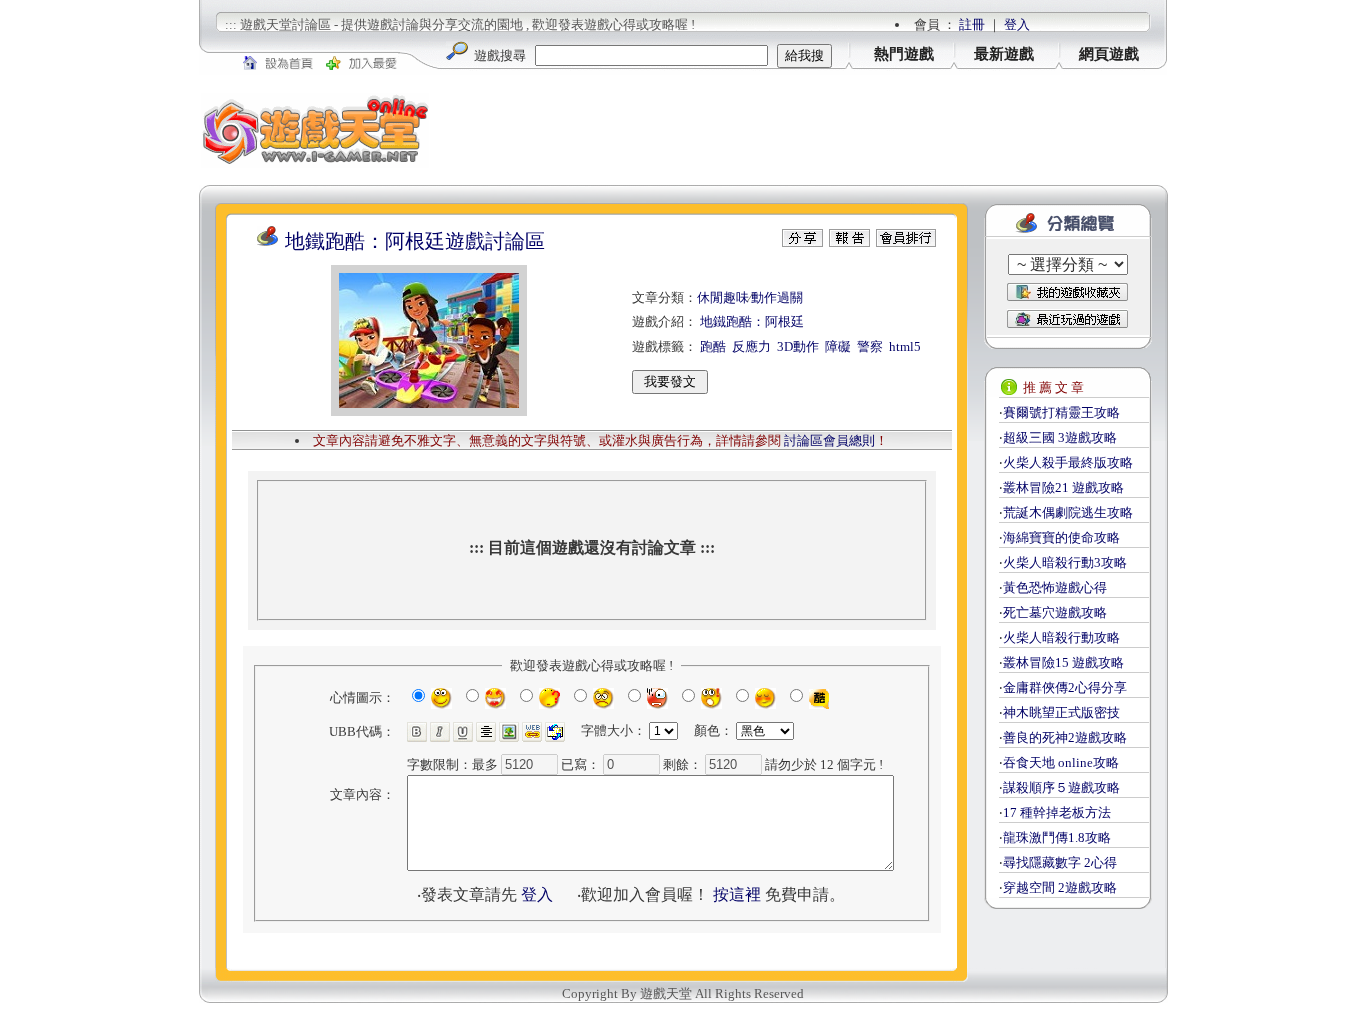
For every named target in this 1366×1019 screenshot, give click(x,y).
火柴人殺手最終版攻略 (1068, 462)
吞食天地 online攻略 (1061, 762)
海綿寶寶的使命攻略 (1061, 537)
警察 (870, 346)
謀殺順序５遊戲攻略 (1061, 787)
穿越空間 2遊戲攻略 (1060, 887)
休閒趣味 (723, 297)
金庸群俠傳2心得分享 (1065, 687)
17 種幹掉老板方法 (1057, 812)
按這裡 (737, 894)
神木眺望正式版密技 (1061, 712)
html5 (905, 346)
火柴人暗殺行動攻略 (1061, 637)
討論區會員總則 (829, 440)
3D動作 (798, 346)
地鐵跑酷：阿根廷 (752, 321)
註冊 (972, 24)
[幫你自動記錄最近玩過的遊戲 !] (1067, 318)
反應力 (751, 346)
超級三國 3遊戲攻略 (1060, 437)
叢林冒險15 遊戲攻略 (1063, 662)
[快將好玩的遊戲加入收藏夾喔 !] (1067, 292)
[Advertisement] (799, 130)
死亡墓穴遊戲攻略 (1055, 612)
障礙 (838, 346)
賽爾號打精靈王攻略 (1061, 412)
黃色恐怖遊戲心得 (1055, 587)
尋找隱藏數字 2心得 (1060, 862)
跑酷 (713, 346)
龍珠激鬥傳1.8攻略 (1057, 837)
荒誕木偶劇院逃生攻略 (1068, 512)
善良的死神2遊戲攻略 (1065, 737)
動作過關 (777, 297)
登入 (1017, 24)
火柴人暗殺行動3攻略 (1065, 562)
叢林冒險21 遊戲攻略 (1063, 487)
